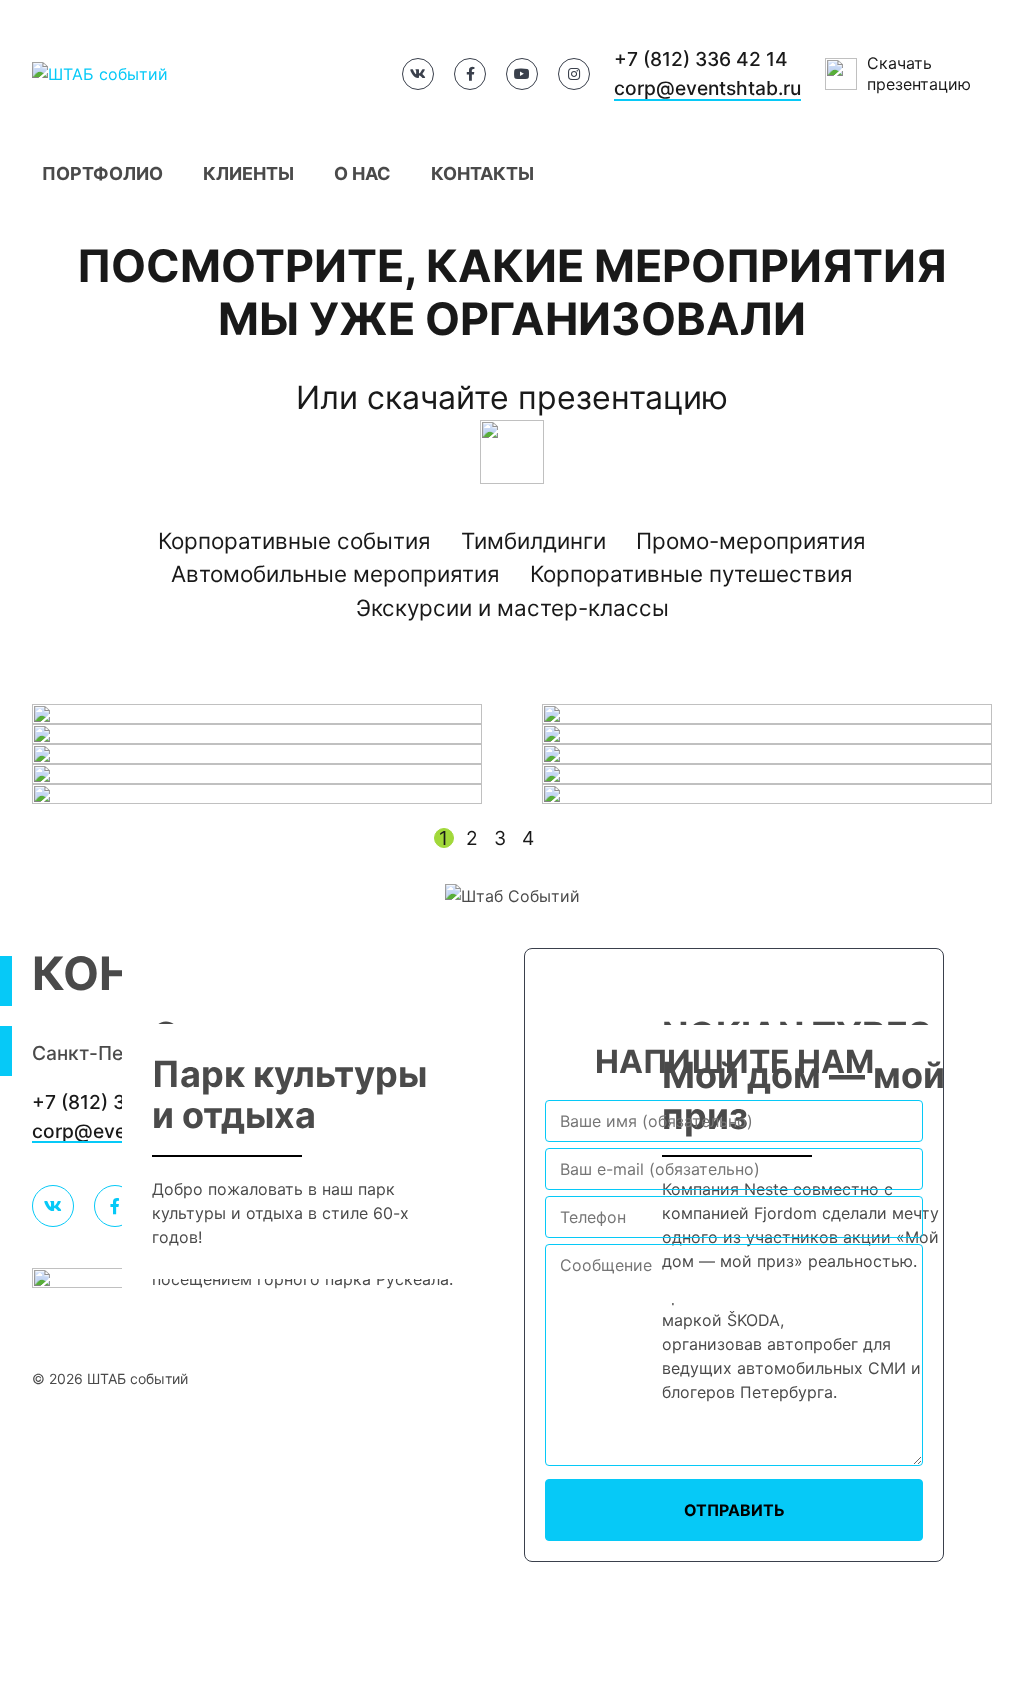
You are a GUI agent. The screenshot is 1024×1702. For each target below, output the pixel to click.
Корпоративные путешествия (691, 573)
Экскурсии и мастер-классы (512, 607)
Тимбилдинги (533, 540)
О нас (362, 173)
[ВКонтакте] (418, 74)
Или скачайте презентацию (512, 397)
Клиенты (248, 173)
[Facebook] (470, 74)
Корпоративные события (294, 540)
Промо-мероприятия (751, 540)
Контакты (482, 173)
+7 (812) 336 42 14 (701, 59)
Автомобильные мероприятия (335, 573)
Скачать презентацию (919, 73)
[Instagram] (574, 74)
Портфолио (102, 173)
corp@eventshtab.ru (707, 88)
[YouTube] (522, 74)
